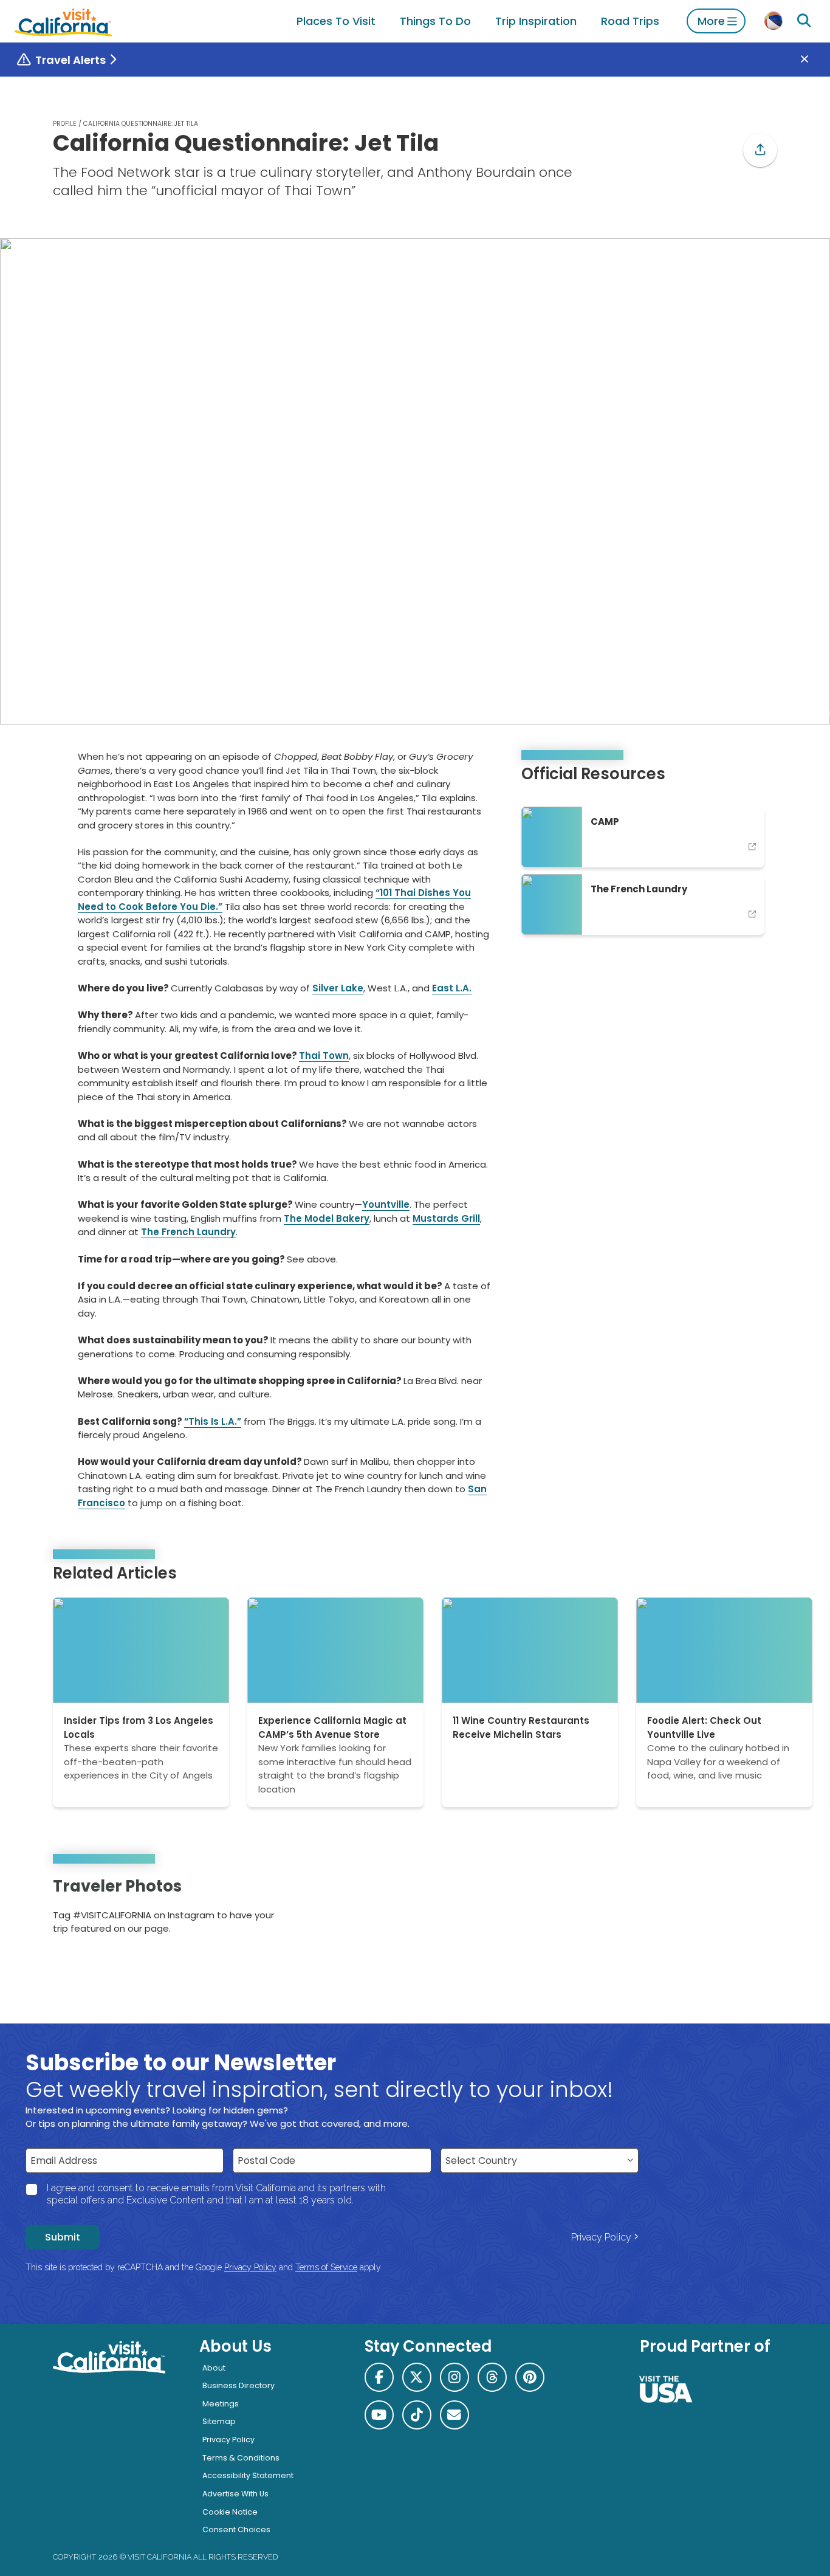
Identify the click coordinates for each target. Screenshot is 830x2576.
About (214, 2368)
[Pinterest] (743, 1910)
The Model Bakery (327, 1218)
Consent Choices (236, 2530)
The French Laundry (188, 1232)
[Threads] (492, 2377)
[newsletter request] (454, 2415)
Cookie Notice (230, 2512)
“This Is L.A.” (213, 1421)
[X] (417, 2377)
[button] (760, 150)
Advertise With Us (235, 2494)
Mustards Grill (446, 1218)
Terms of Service (326, 2267)
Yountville (386, 1204)
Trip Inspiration (536, 21)
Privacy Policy (601, 2237)
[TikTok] (417, 2415)
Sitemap (219, 2421)
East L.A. (452, 988)
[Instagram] (726, 1910)
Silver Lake (338, 988)
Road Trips (630, 21)
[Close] (813, 60)
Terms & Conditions (241, 2458)
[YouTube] (759, 1910)
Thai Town (324, 1056)
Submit (63, 2237)
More (711, 21)
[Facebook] (379, 2377)
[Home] (63, 21)
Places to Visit (336, 21)
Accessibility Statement (248, 2475)
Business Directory (238, 2385)
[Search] (804, 21)
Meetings (221, 2404)
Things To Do (435, 21)
